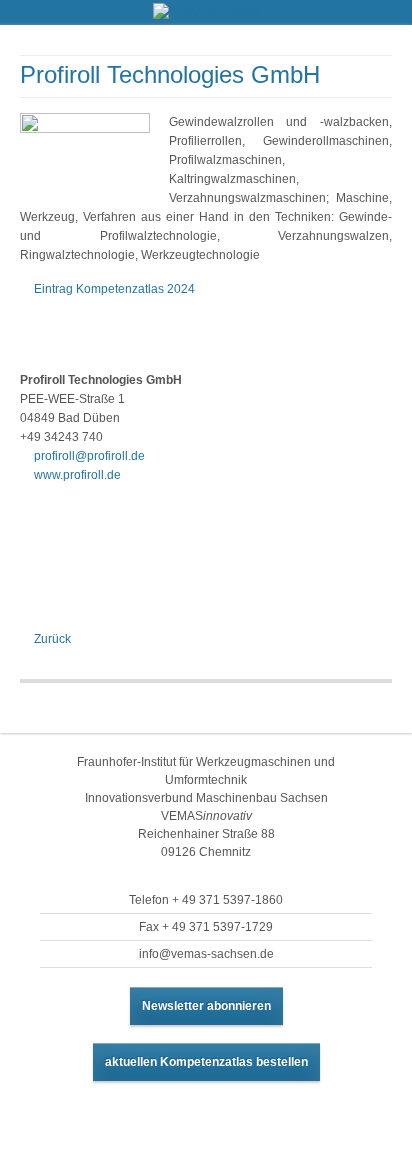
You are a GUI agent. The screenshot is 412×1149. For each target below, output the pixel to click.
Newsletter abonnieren (206, 1006)
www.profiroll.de (77, 475)
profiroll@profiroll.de (89, 456)
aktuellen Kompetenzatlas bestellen (206, 1062)
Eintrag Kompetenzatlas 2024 (114, 289)
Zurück (52, 639)
